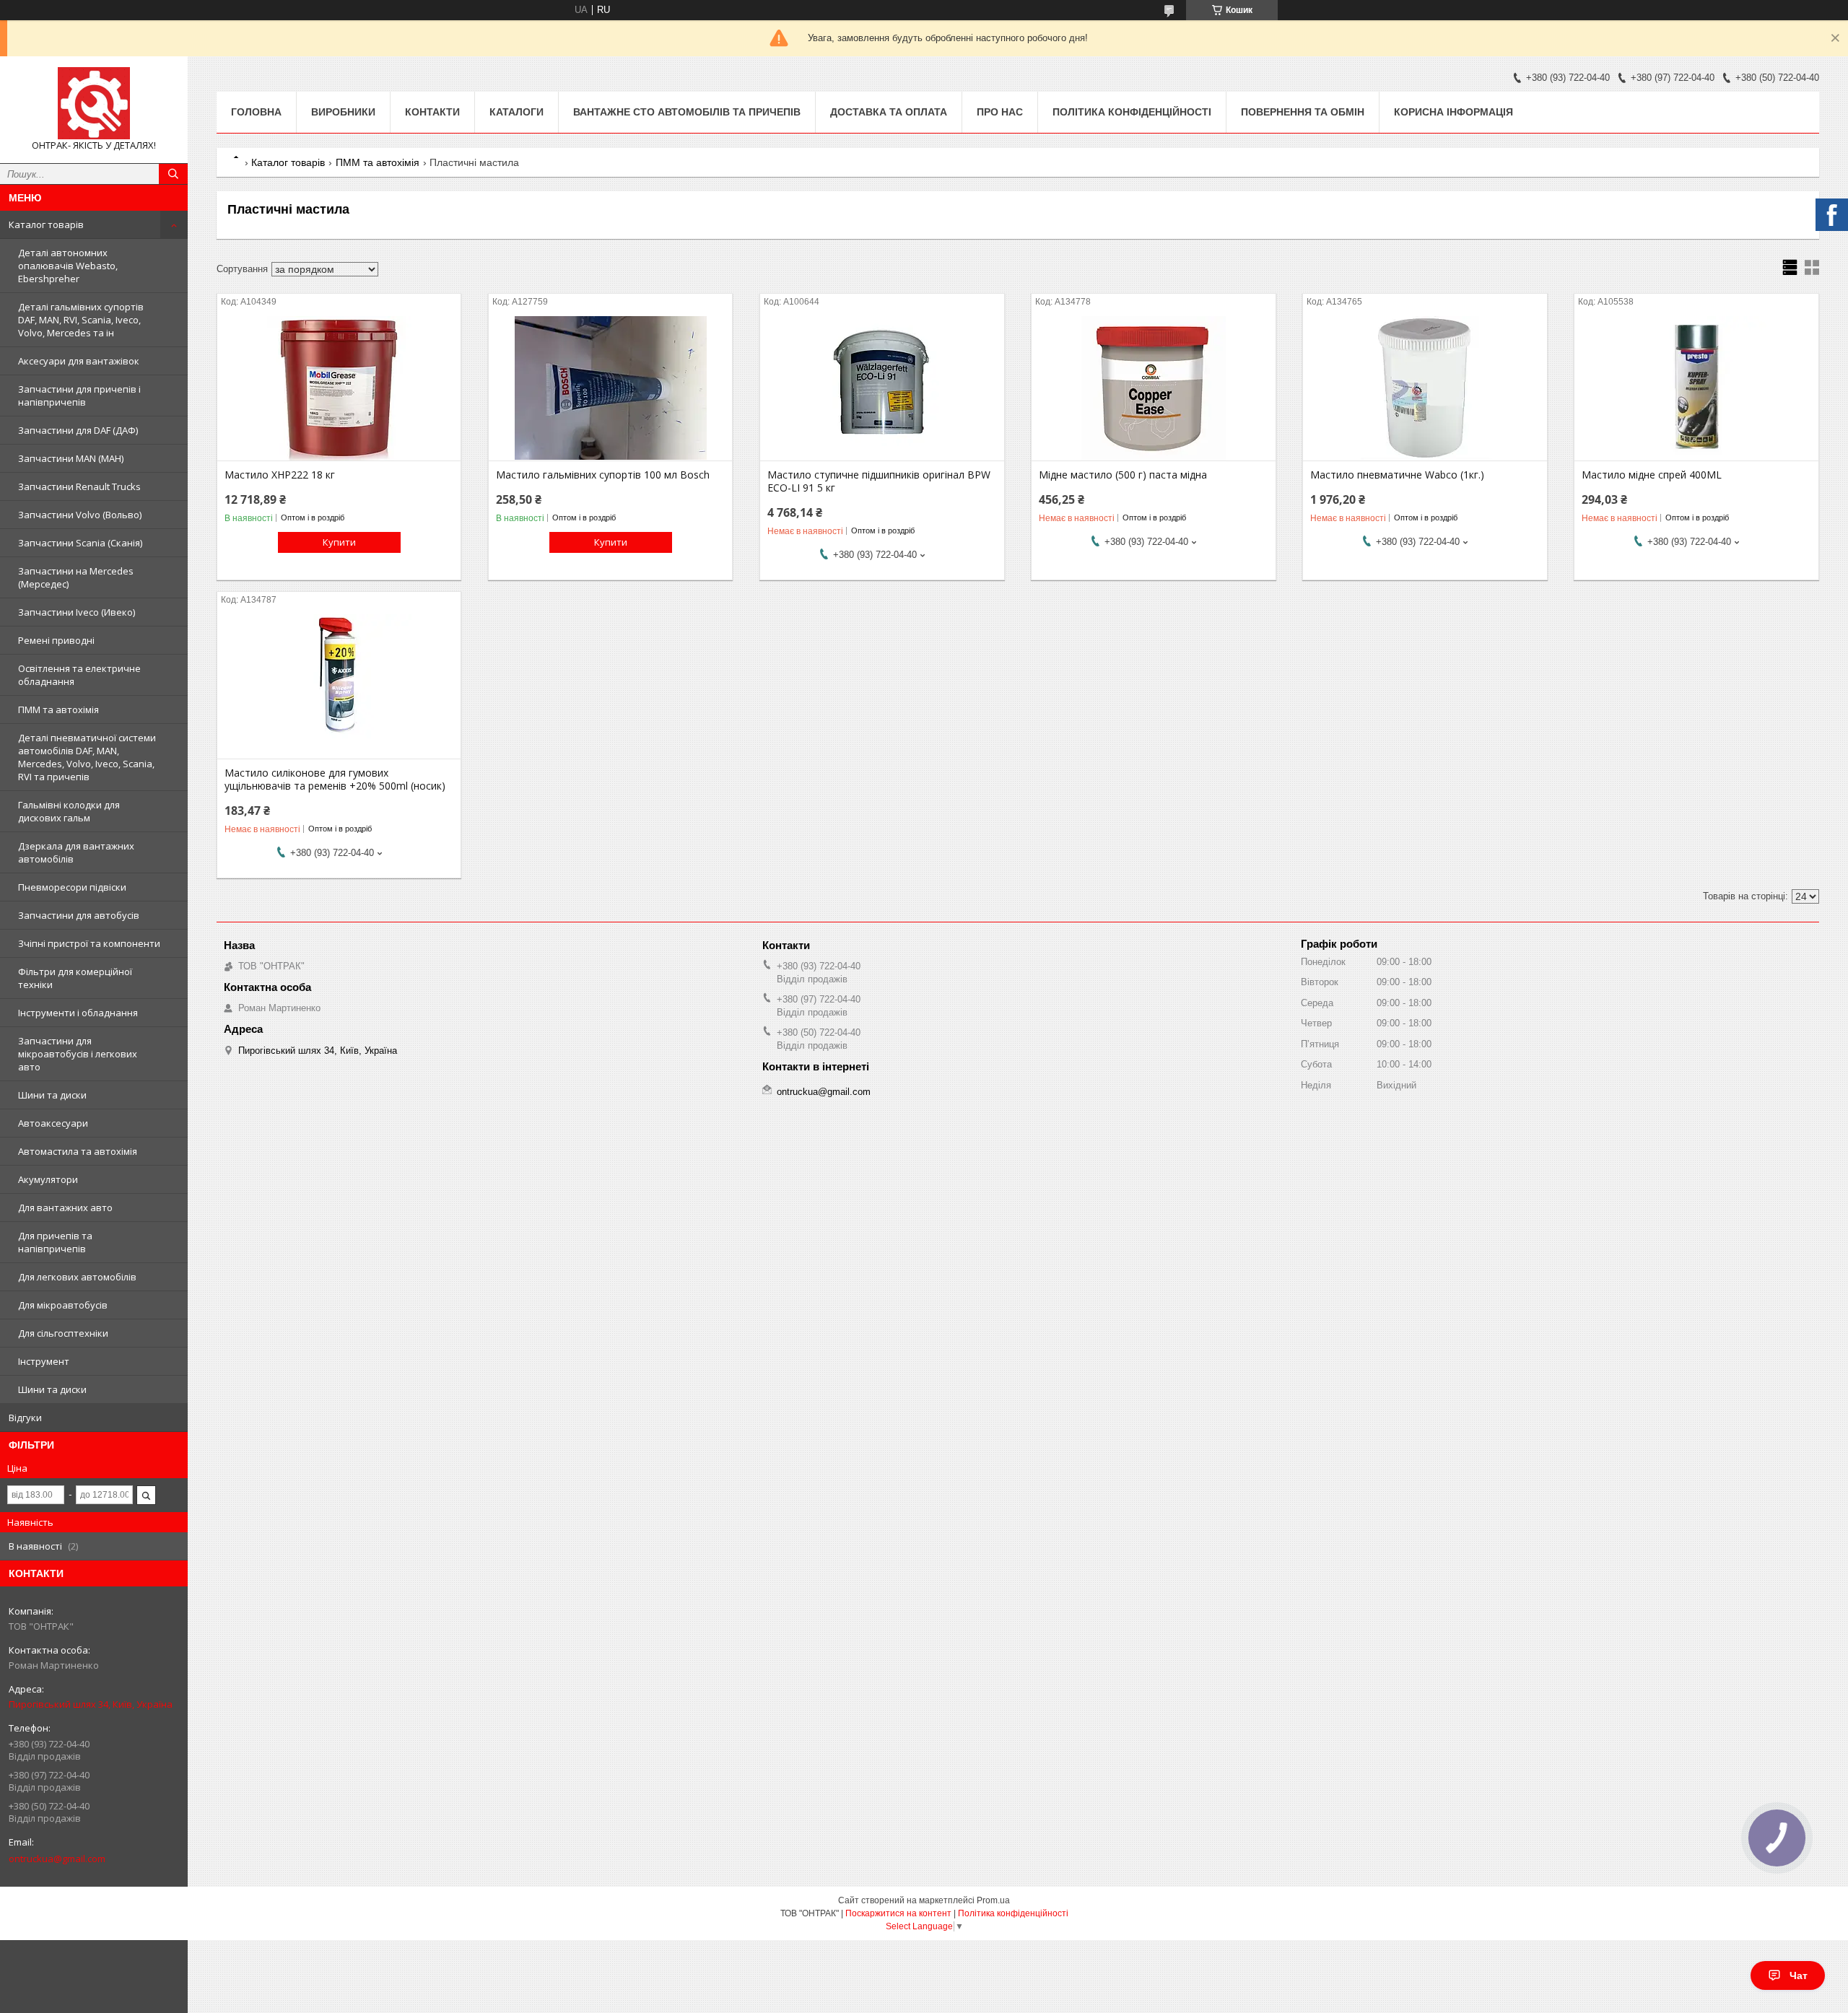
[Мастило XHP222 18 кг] (339, 388)
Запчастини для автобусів (79, 915)
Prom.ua (993, 1900)
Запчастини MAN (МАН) (71, 458)
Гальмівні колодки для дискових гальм (69, 811)
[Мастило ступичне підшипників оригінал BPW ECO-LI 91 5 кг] (882, 388)
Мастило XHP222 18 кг (280, 475)
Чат (1799, 1975)
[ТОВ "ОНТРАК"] (94, 103)
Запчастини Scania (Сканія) (80, 543)
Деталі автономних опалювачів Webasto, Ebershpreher (68, 266)
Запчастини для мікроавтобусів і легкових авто (78, 1054)
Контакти (432, 112)
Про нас (1000, 112)
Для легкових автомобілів (77, 1277)
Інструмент (44, 1361)
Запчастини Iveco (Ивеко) (77, 612)
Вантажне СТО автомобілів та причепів (687, 112)
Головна (256, 112)
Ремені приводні (56, 640)
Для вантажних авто (65, 1208)
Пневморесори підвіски (72, 887)
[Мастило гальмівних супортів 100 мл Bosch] (610, 388)
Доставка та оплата (889, 112)
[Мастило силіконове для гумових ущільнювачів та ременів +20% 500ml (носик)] (339, 686)
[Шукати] (173, 174)
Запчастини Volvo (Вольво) (80, 515)
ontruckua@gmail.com (57, 1859)
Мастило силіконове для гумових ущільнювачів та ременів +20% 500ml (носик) (335, 780)
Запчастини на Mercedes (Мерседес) (76, 577)
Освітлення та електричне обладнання (79, 675)
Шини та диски (52, 1095)
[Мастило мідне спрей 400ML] (1696, 388)
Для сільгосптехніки (63, 1333)
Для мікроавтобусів (63, 1305)
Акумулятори (48, 1179)
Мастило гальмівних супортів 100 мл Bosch (603, 475)
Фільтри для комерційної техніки (75, 978)
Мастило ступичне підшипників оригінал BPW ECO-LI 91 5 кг (879, 481)
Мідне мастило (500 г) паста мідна (1123, 475)
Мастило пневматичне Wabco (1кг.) (1397, 475)
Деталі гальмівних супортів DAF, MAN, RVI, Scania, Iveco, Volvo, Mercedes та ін (81, 320)
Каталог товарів (46, 224)
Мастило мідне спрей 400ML (1652, 475)
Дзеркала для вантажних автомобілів (76, 852)
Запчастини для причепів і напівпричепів (79, 396)
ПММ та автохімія (58, 709)
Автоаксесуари (53, 1123)
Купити (339, 542)
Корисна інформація (1453, 112)
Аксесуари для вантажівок (79, 361)
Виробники (343, 112)
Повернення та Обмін (1303, 112)
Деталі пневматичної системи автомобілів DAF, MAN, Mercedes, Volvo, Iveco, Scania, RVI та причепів (87, 757)
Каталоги (517, 112)
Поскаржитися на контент (898, 1913)
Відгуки (25, 1418)
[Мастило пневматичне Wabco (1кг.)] (1425, 388)
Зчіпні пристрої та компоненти (89, 943)
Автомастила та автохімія (78, 1151)
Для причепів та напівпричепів (55, 1242)
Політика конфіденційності (1132, 112)
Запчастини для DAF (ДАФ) (78, 430)
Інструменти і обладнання (78, 1013)
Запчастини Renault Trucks (79, 486)
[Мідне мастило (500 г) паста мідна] (1153, 388)
